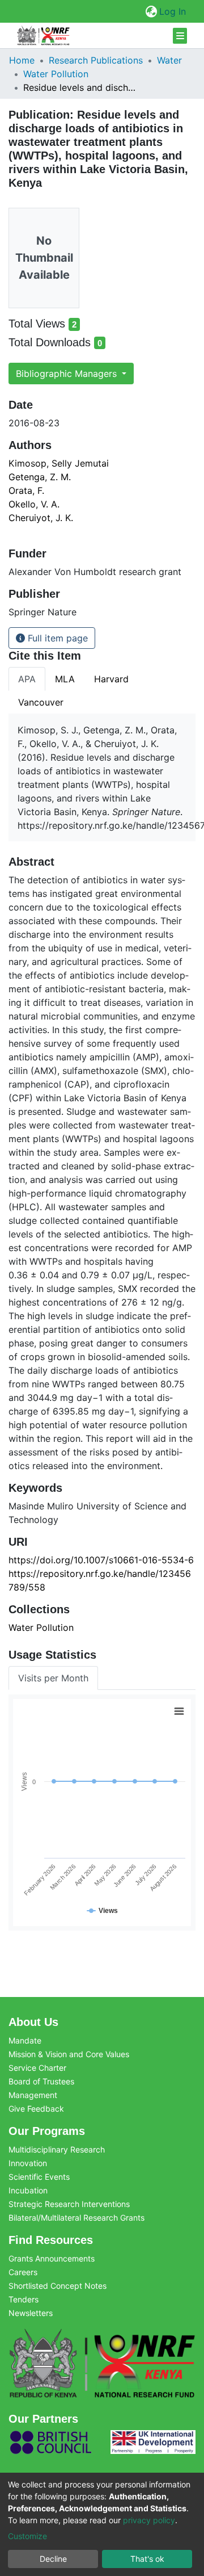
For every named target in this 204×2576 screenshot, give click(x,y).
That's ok (147, 2559)
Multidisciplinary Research (57, 2149)
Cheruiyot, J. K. (41, 518)
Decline (53, 2559)
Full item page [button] (56, 638)
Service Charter (37, 2068)
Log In (173, 11)
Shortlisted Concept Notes (58, 2286)
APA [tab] (27, 679)
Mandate (25, 2040)
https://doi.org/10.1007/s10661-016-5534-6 (101, 1560)
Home (22, 60)
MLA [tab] (65, 679)
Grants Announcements (52, 2258)
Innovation (28, 2163)
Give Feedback (36, 2109)
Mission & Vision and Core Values (69, 2054)
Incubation (28, 2190)
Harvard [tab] (111, 679)
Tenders (24, 2299)
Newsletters (31, 2313)
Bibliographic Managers (68, 374)
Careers (23, 2272)
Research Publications (96, 60)
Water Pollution (56, 74)
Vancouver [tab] (41, 702)
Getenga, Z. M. (40, 477)
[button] (151, 11)
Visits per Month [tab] (53, 1678)
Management (33, 2095)
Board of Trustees (41, 2081)
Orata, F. (26, 490)
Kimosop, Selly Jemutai (59, 463)
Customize (27, 2536)
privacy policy (149, 2520)
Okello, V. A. (34, 504)
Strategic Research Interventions (69, 2204)
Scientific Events (39, 2177)
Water (169, 60)
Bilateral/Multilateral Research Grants (76, 2218)
